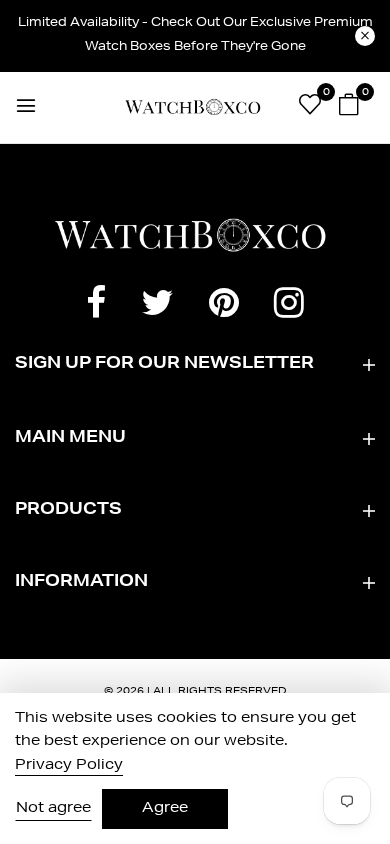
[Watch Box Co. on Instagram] (289, 308)
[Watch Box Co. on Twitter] (157, 308)
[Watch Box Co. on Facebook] (96, 308)
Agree (165, 809)
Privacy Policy (69, 766)
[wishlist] (310, 109)
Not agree (53, 809)
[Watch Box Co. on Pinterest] (224, 308)
